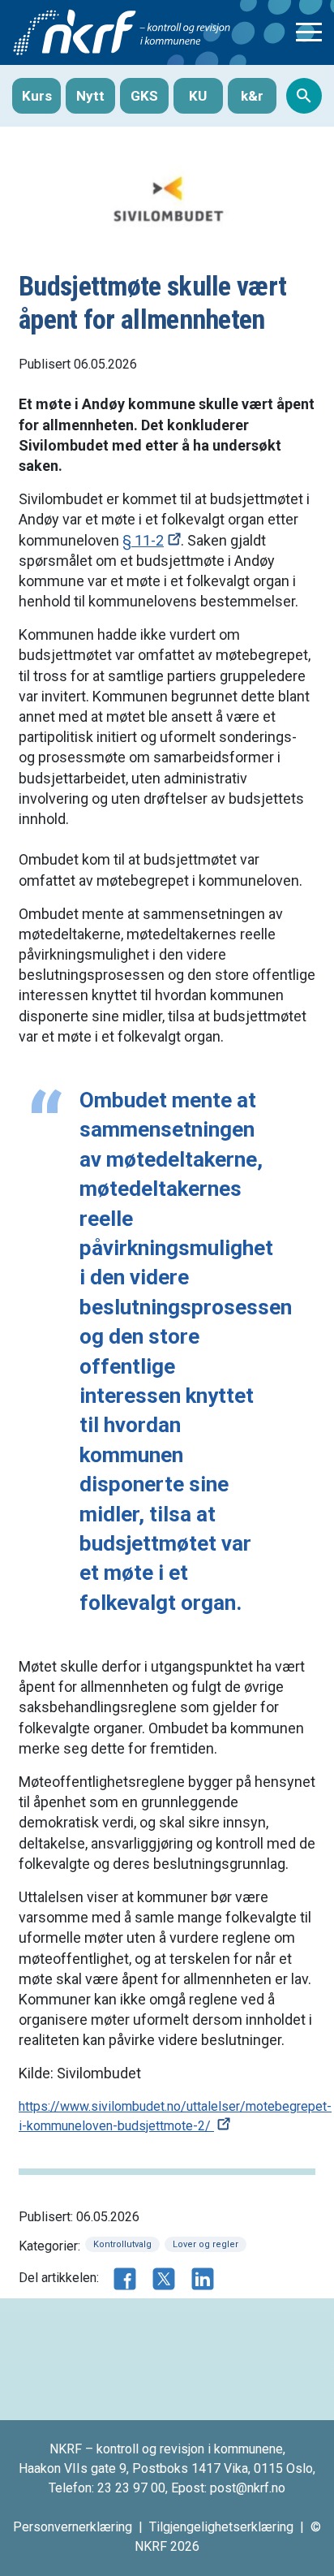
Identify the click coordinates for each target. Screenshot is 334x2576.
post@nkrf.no (248, 2488)
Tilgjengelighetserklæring (221, 2527)
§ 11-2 (143, 540)
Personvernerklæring (73, 2527)
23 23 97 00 (131, 2488)
